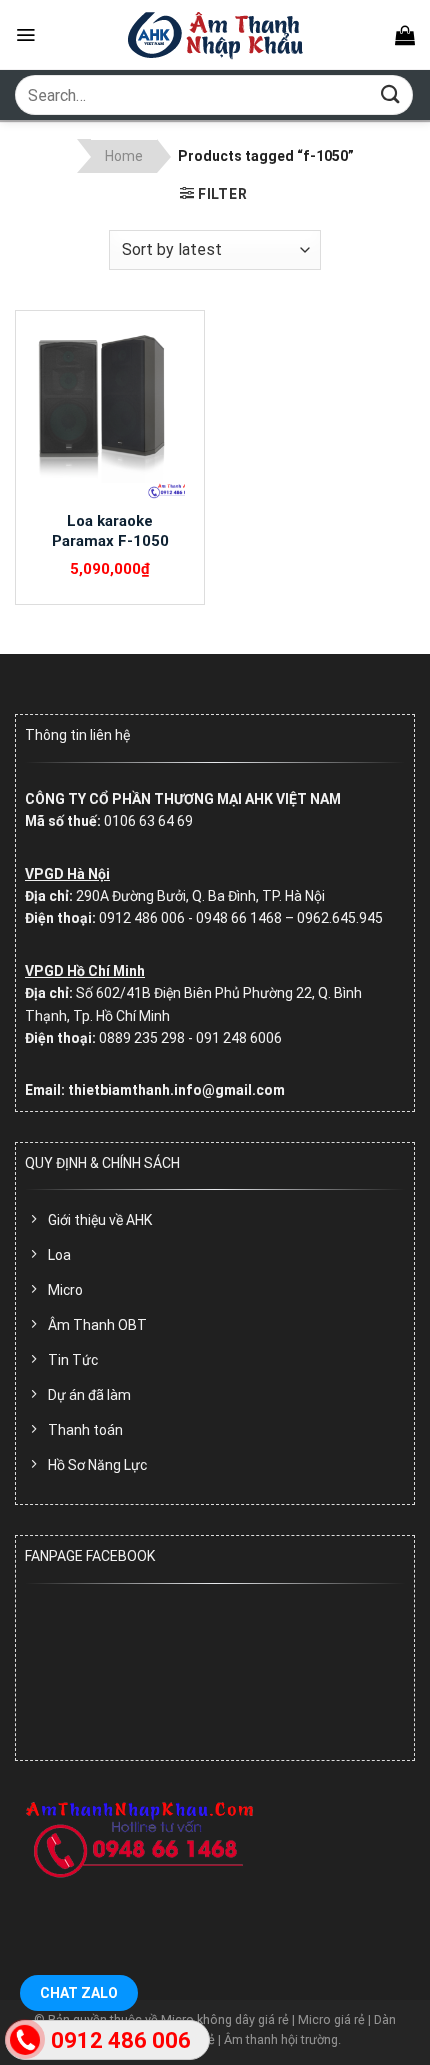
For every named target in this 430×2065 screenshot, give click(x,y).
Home (124, 156)
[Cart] (405, 35)
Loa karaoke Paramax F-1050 (110, 531)
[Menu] (25, 35)
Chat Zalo (79, 1993)
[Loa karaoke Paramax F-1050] (110, 411)
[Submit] (391, 94)
